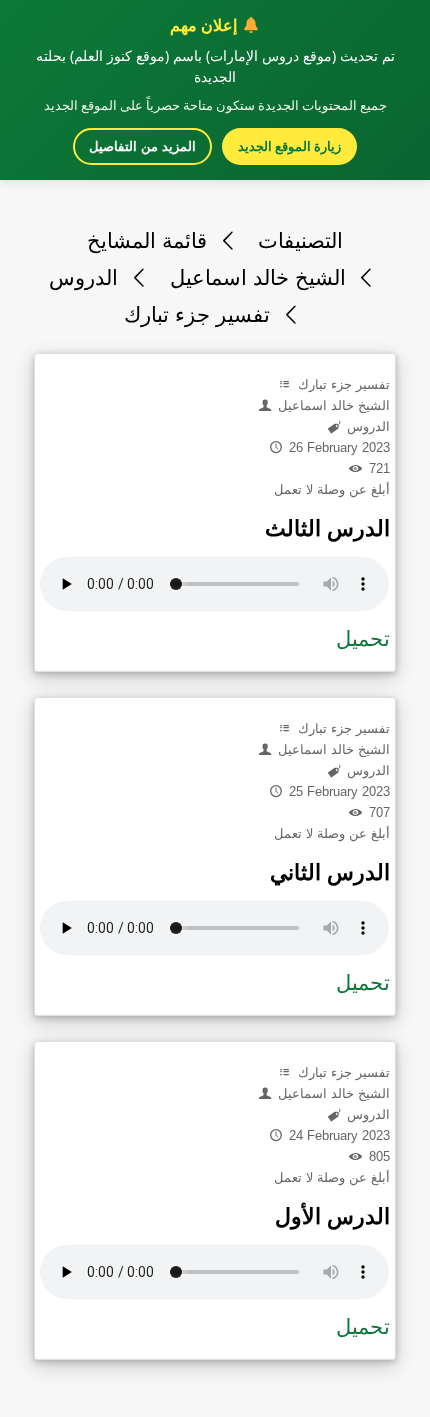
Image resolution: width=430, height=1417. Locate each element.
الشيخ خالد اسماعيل (261, 277)
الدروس (86, 277)
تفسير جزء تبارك (200, 314)
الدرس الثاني (330, 872)
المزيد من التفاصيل (142, 146)
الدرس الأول (332, 1216)
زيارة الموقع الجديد (289, 146)
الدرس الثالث (327, 528)
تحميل (363, 638)
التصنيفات (300, 240)
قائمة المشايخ (150, 240)
